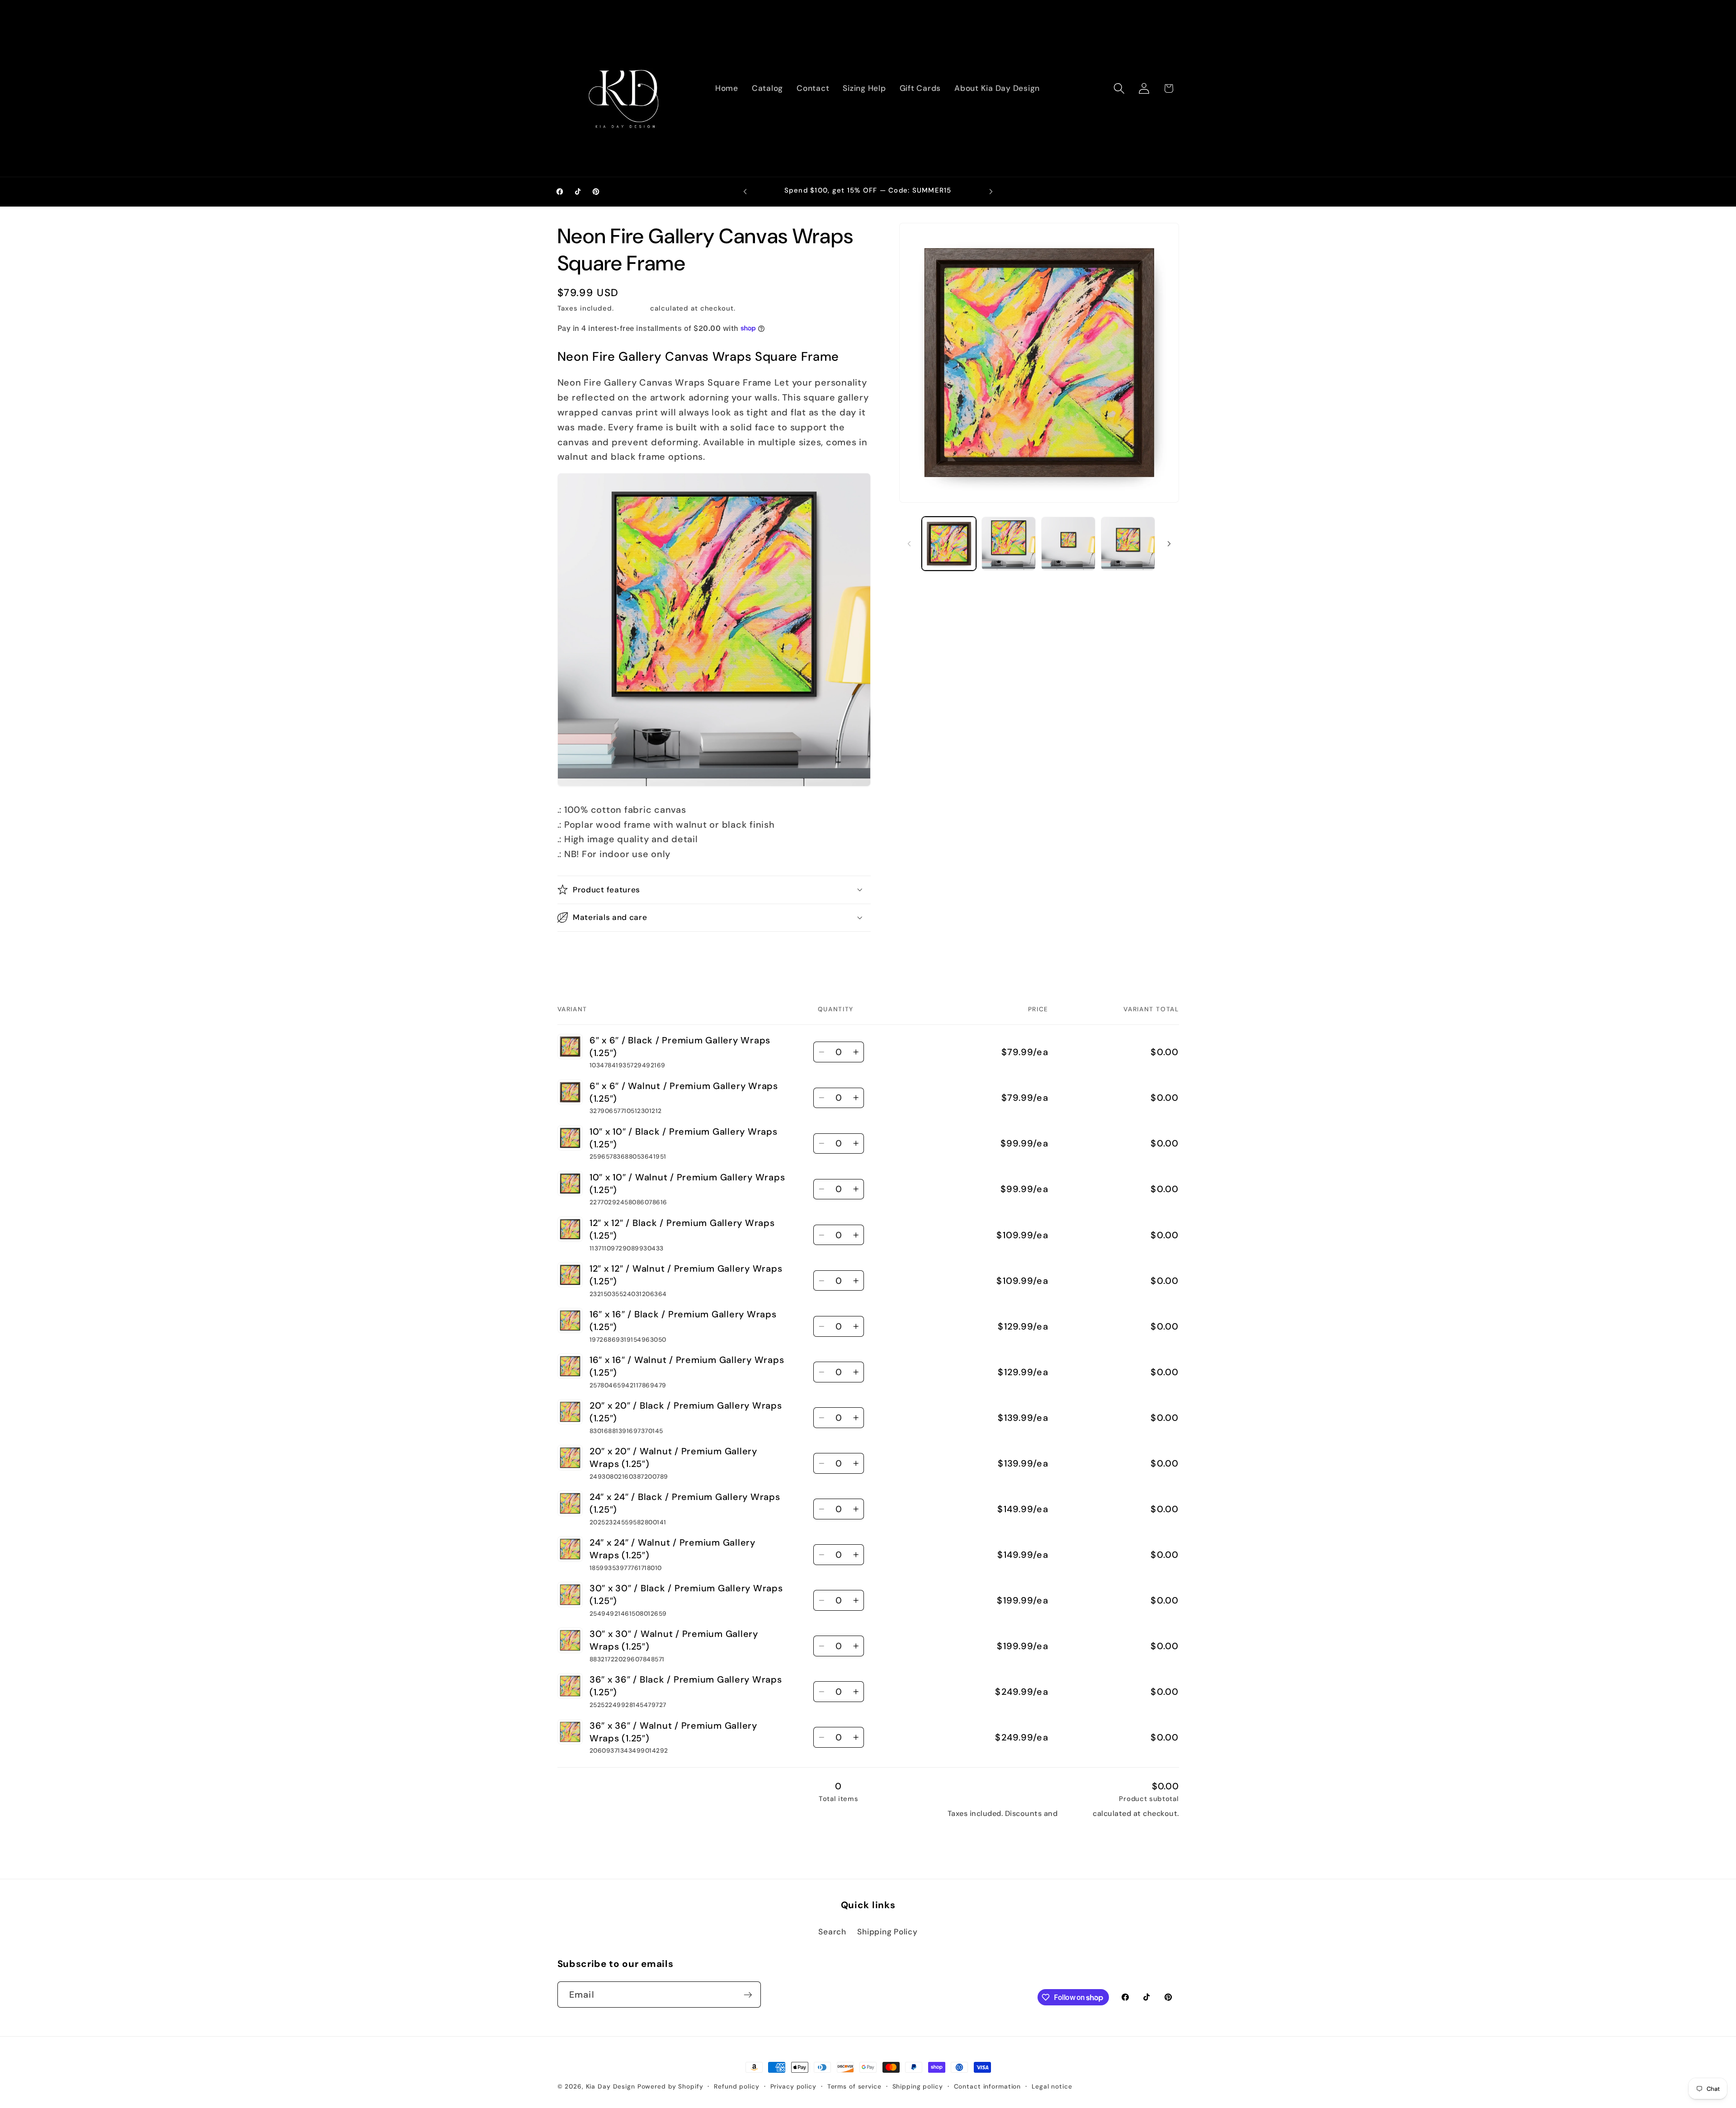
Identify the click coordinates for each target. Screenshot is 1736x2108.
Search (832, 1932)
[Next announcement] (991, 192)
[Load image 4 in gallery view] (1128, 544)
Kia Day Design (611, 2086)
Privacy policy (793, 2086)
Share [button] (578, 952)
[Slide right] (1169, 543)
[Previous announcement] (745, 192)
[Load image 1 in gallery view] (949, 544)
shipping (1075, 1813)
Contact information (988, 2086)
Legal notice (1052, 2086)
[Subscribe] (748, 1995)
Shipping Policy (887, 1932)
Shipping (632, 308)
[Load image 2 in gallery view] (1009, 544)
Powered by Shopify (670, 2086)
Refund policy (736, 2086)
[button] (1119, 88)
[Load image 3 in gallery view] (1068, 544)
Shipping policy (918, 2086)
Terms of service (854, 2086)
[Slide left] (909, 543)
